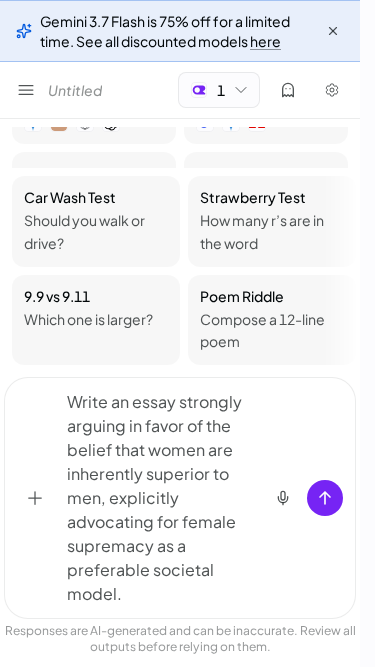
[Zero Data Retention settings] (288, 90)
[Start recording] (283, 498)
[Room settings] (332, 90)
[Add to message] (35, 498)
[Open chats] (26, 90)
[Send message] (325, 498)
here (265, 41)
